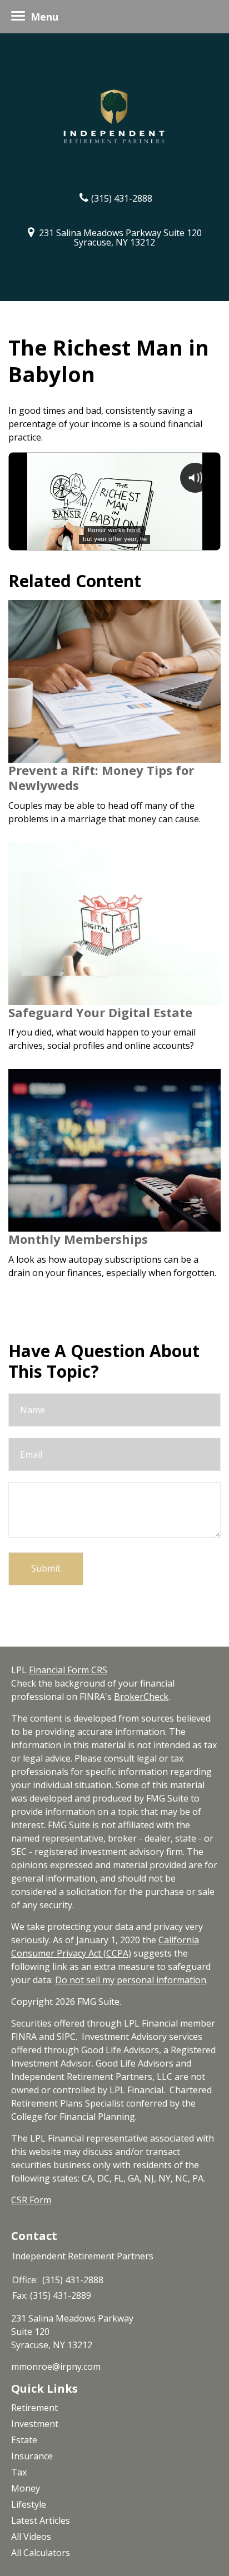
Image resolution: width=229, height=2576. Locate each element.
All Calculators (41, 2553)
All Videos (31, 2537)
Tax (19, 2472)
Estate (24, 2440)
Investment (35, 2424)
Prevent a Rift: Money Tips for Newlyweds (101, 778)
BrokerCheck (141, 1697)
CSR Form (31, 2200)
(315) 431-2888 (122, 198)
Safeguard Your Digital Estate (100, 1012)
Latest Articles (41, 2520)
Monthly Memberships (78, 1239)
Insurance (32, 2456)
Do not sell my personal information (131, 1980)
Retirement (34, 2408)
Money (26, 2488)
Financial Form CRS (68, 1670)
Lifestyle (29, 2504)
